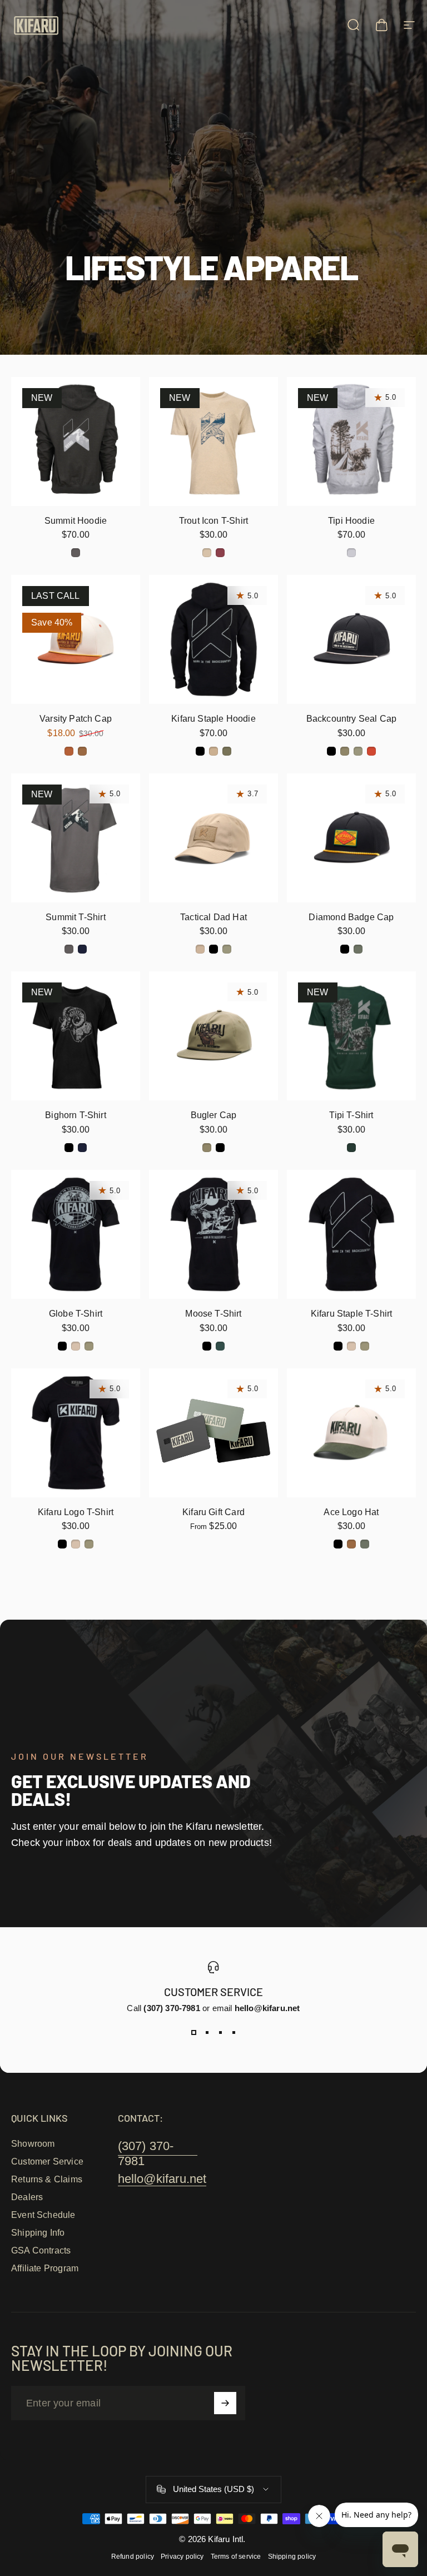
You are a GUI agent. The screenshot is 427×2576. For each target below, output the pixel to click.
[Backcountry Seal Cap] (351, 639)
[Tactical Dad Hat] (213, 838)
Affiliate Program (45, 2268)
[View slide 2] (207, 2033)
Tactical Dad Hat (213, 917)
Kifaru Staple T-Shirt (352, 1313)
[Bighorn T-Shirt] (76, 1036)
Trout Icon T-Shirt (213, 520)
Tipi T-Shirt (351, 1115)
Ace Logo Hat (351, 1512)
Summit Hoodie (76, 520)
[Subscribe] (225, 2403)
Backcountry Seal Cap (352, 718)
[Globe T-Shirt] (76, 1234)
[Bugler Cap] (213, 1036)
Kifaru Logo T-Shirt (76, 1512)
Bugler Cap (214, 1115)
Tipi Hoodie (351, 520)
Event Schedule (43, 2215)
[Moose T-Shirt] (213, 1234)
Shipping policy (292, 2557)
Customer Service (47, 2161)
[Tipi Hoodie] (351, 441)
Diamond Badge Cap (351, 917)
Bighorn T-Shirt (76, 1115)
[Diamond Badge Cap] (351, 838)
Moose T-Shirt (213, 1313)
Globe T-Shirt (76, 1313)
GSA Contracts (41, 2250)
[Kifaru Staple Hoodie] (213, 639)
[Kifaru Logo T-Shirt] (76, 1433)
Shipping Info (38, 2233)
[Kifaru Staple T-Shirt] (351, 1234)
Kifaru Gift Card (213, 1512)
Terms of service (236, 2557)
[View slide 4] (234, 2033)
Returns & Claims (47, 2179)
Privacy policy (182, 2557)
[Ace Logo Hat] (351, 1433)
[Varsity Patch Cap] (76, 639)
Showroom (33, 2144)
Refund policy (133, 2557)
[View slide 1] (193, 2033)
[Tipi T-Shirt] (351, 1036)
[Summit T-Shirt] (76, 838)
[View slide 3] (220, 2033)
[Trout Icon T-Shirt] (213, 441)
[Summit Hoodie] (76, 441)
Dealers (27, 2197)
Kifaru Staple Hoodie (213, 718)
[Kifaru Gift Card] (213, 1433)
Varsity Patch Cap (76, 718)
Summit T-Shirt (76, 917)
